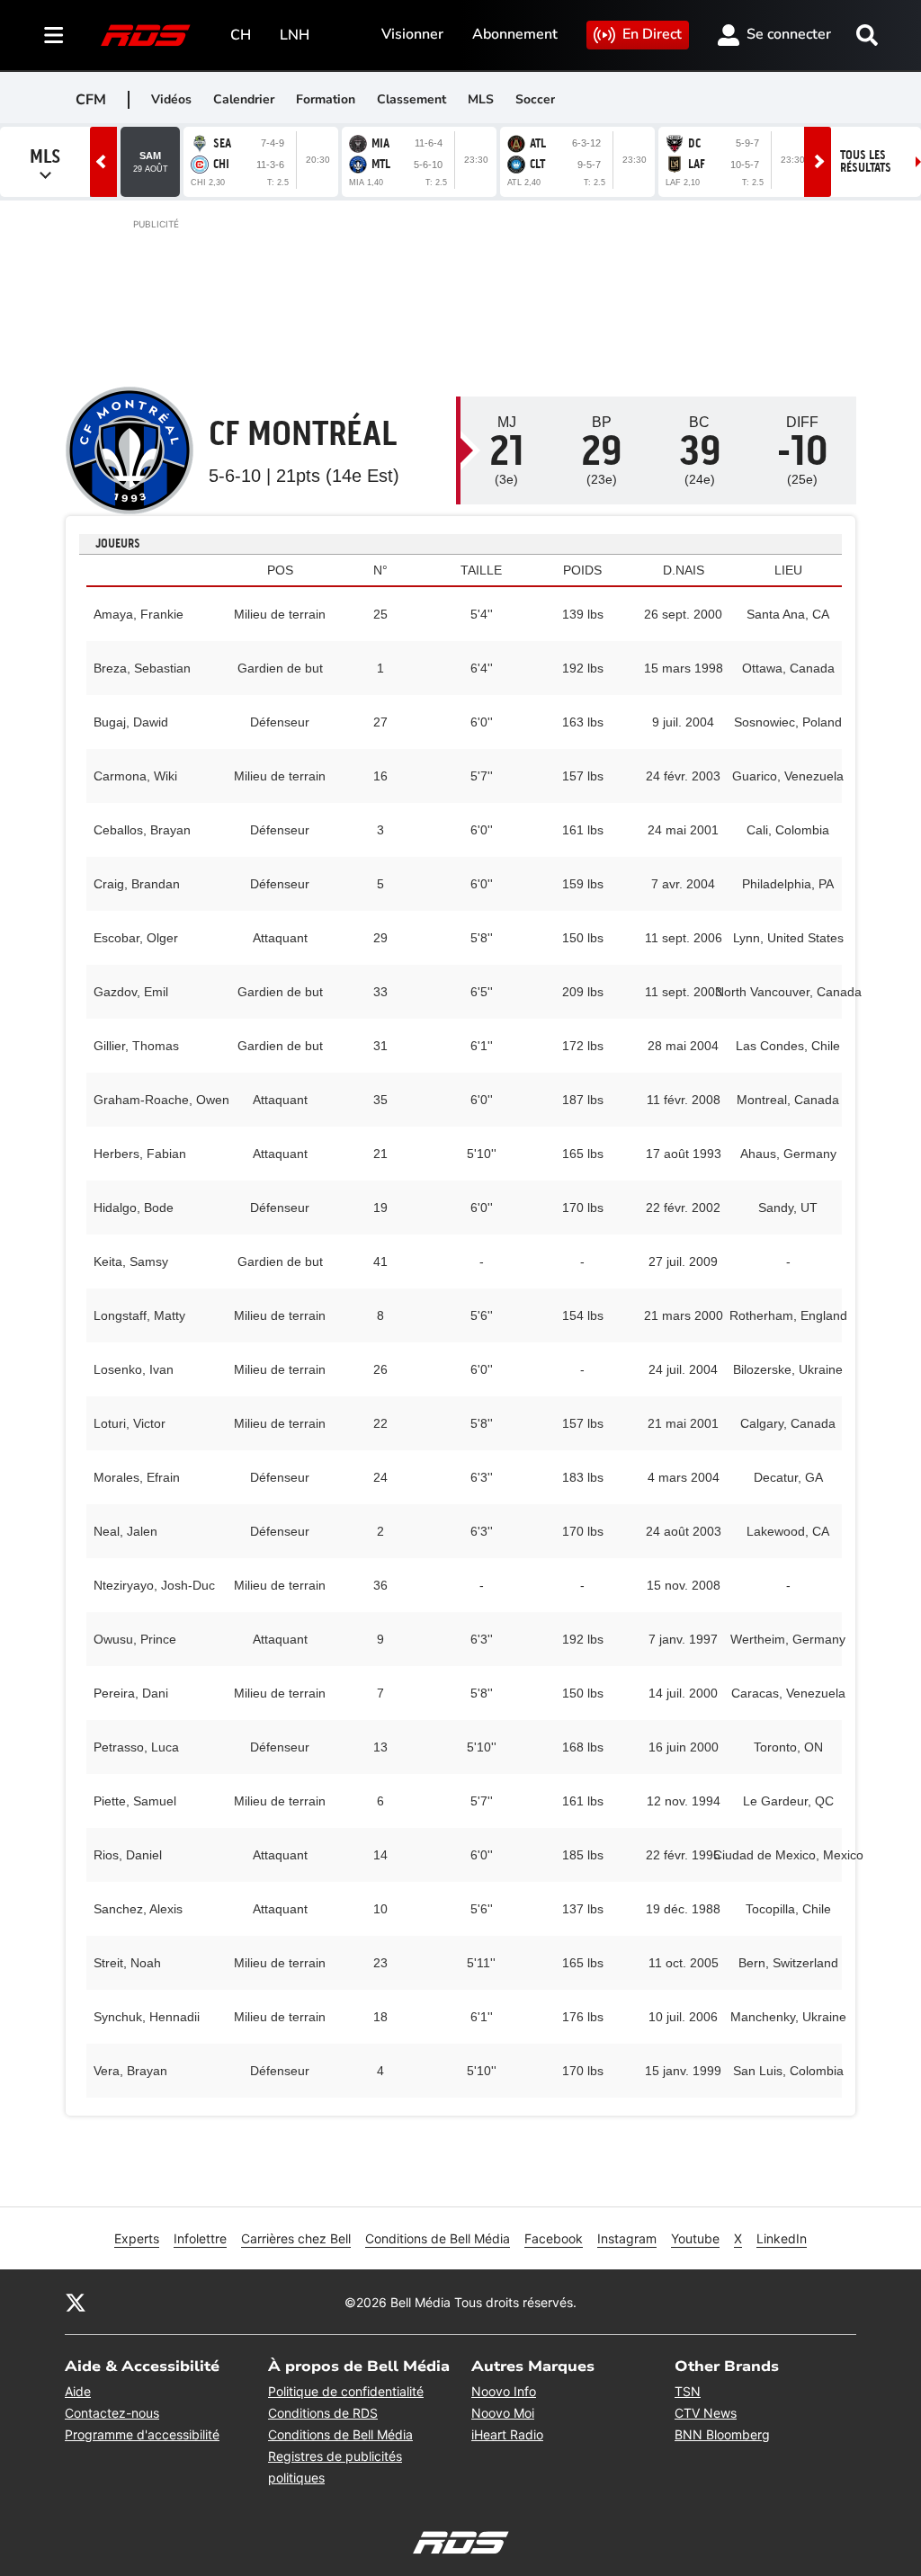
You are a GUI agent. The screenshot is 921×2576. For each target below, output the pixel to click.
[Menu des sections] (54, 35)
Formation (326, 99)
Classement (411, 99)
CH (241, 35)
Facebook (554, 2238)
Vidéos (171, 99)
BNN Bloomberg (722, 2434)
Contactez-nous (112, 2413)
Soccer (535, 99)
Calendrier (244, 99)
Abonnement (515, 34)
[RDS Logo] (146, 35)
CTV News (706, 2413)
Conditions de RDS (323, 2413)
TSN (688, 2391)
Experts (137, 2238)
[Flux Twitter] (76, 2302)
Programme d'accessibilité (142, 2434)
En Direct (652, 34)
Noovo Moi (503, 2413)
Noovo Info (504, 2391)
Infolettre (200, 2238)
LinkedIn (782, 2238)
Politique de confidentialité (346, 2391)
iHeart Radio (507, 2434)
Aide (78, 2391)
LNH (295, 35)
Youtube (695, 2238)
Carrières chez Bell (296, 2238)
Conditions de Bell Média (438, 2238)
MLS (481, 99)
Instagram (627, 2238)
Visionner (412, 34)
